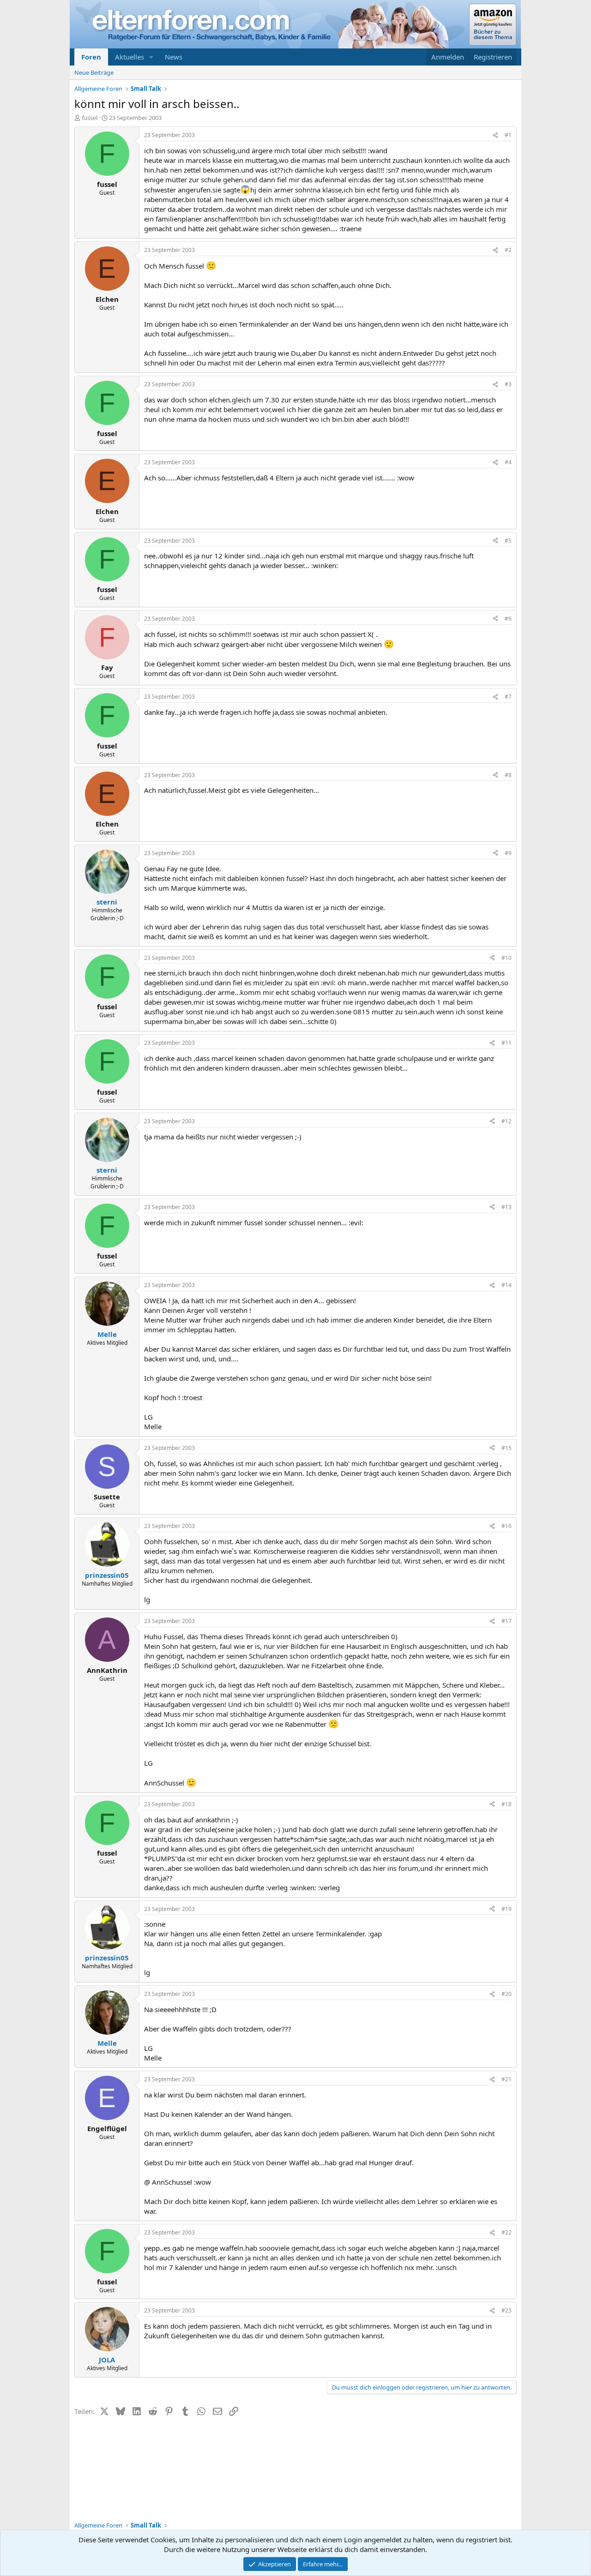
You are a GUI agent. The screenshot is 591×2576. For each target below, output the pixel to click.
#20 (507, 1994)
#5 (508, 541)
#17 (507, 1621)
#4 (508, 462)
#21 (507, 2079)
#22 (507, 2232)
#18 (507, 1804)
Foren (91, 57)
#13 (507, 1207)
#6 (508, 619)
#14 (507, 1285)
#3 (508, 384)
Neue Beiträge (94, 72)
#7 (508, 697)
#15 (507, 1448)
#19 (507, 1909)
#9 (508, 853)
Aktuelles (130, 57)
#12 (507, 1121)
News (174, 57)
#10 (507, 958)
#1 (508, 135)
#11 (507, 1043)
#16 (507, 1526)
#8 (508, 775)
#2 (508, 250)
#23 (507, 2310)
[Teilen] (495, 135)
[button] (151, 57)
